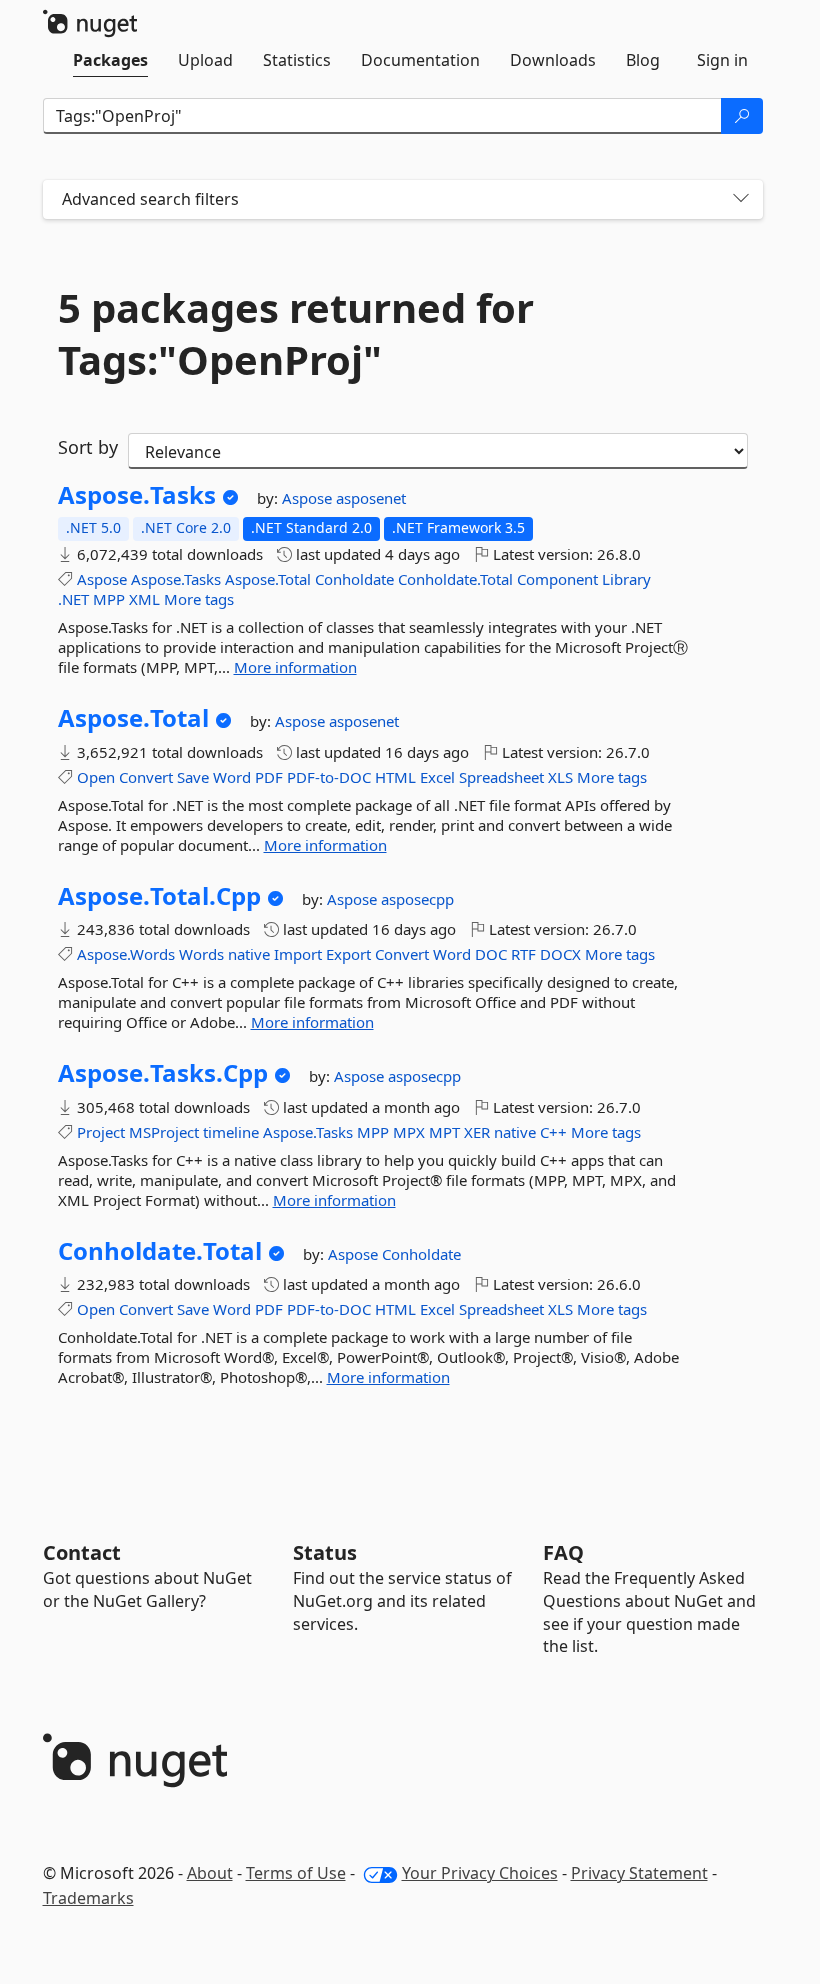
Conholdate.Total (455, 579)
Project (101, 1132)
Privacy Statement (639, 1873)
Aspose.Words (126, 954)
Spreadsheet (501, 777)
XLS (560, 777)
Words (201, 954)
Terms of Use (296, 1873)
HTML (395, 777)
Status (325, 1552)
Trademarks (88, 1898)
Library (626, 579)
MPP (109, 599)
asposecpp (417, 899)
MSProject (164, 1132)
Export (348, 954)
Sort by (88, 447)
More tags (199, 599)
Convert (146, 777)
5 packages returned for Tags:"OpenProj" (296, 334)
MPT (444, 1132)
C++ (553, 1132)
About (210, 1873)
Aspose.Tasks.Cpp (163, 1073)
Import (298, 954)
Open (96, 777)
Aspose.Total (268, 579)
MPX (409, 1132)
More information (295, 667)
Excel (437, 777)
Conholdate (354, 579)
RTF (523, 954)
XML (144, 599)
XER (477, 1132)
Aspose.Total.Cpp (159, 896)
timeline (231, 1132)
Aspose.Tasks (137, 495)
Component (557, 579)
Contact (82, 1552)
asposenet (371, 498)
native (249, 954)
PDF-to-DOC (329, 777)
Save (193, 777)
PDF (269, 777)
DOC (491, 954)
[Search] (742, 116)
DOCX (560, 954)
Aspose (309, 498)
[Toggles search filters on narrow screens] (741, 199)
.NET (73, 599)
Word (232, 777)
